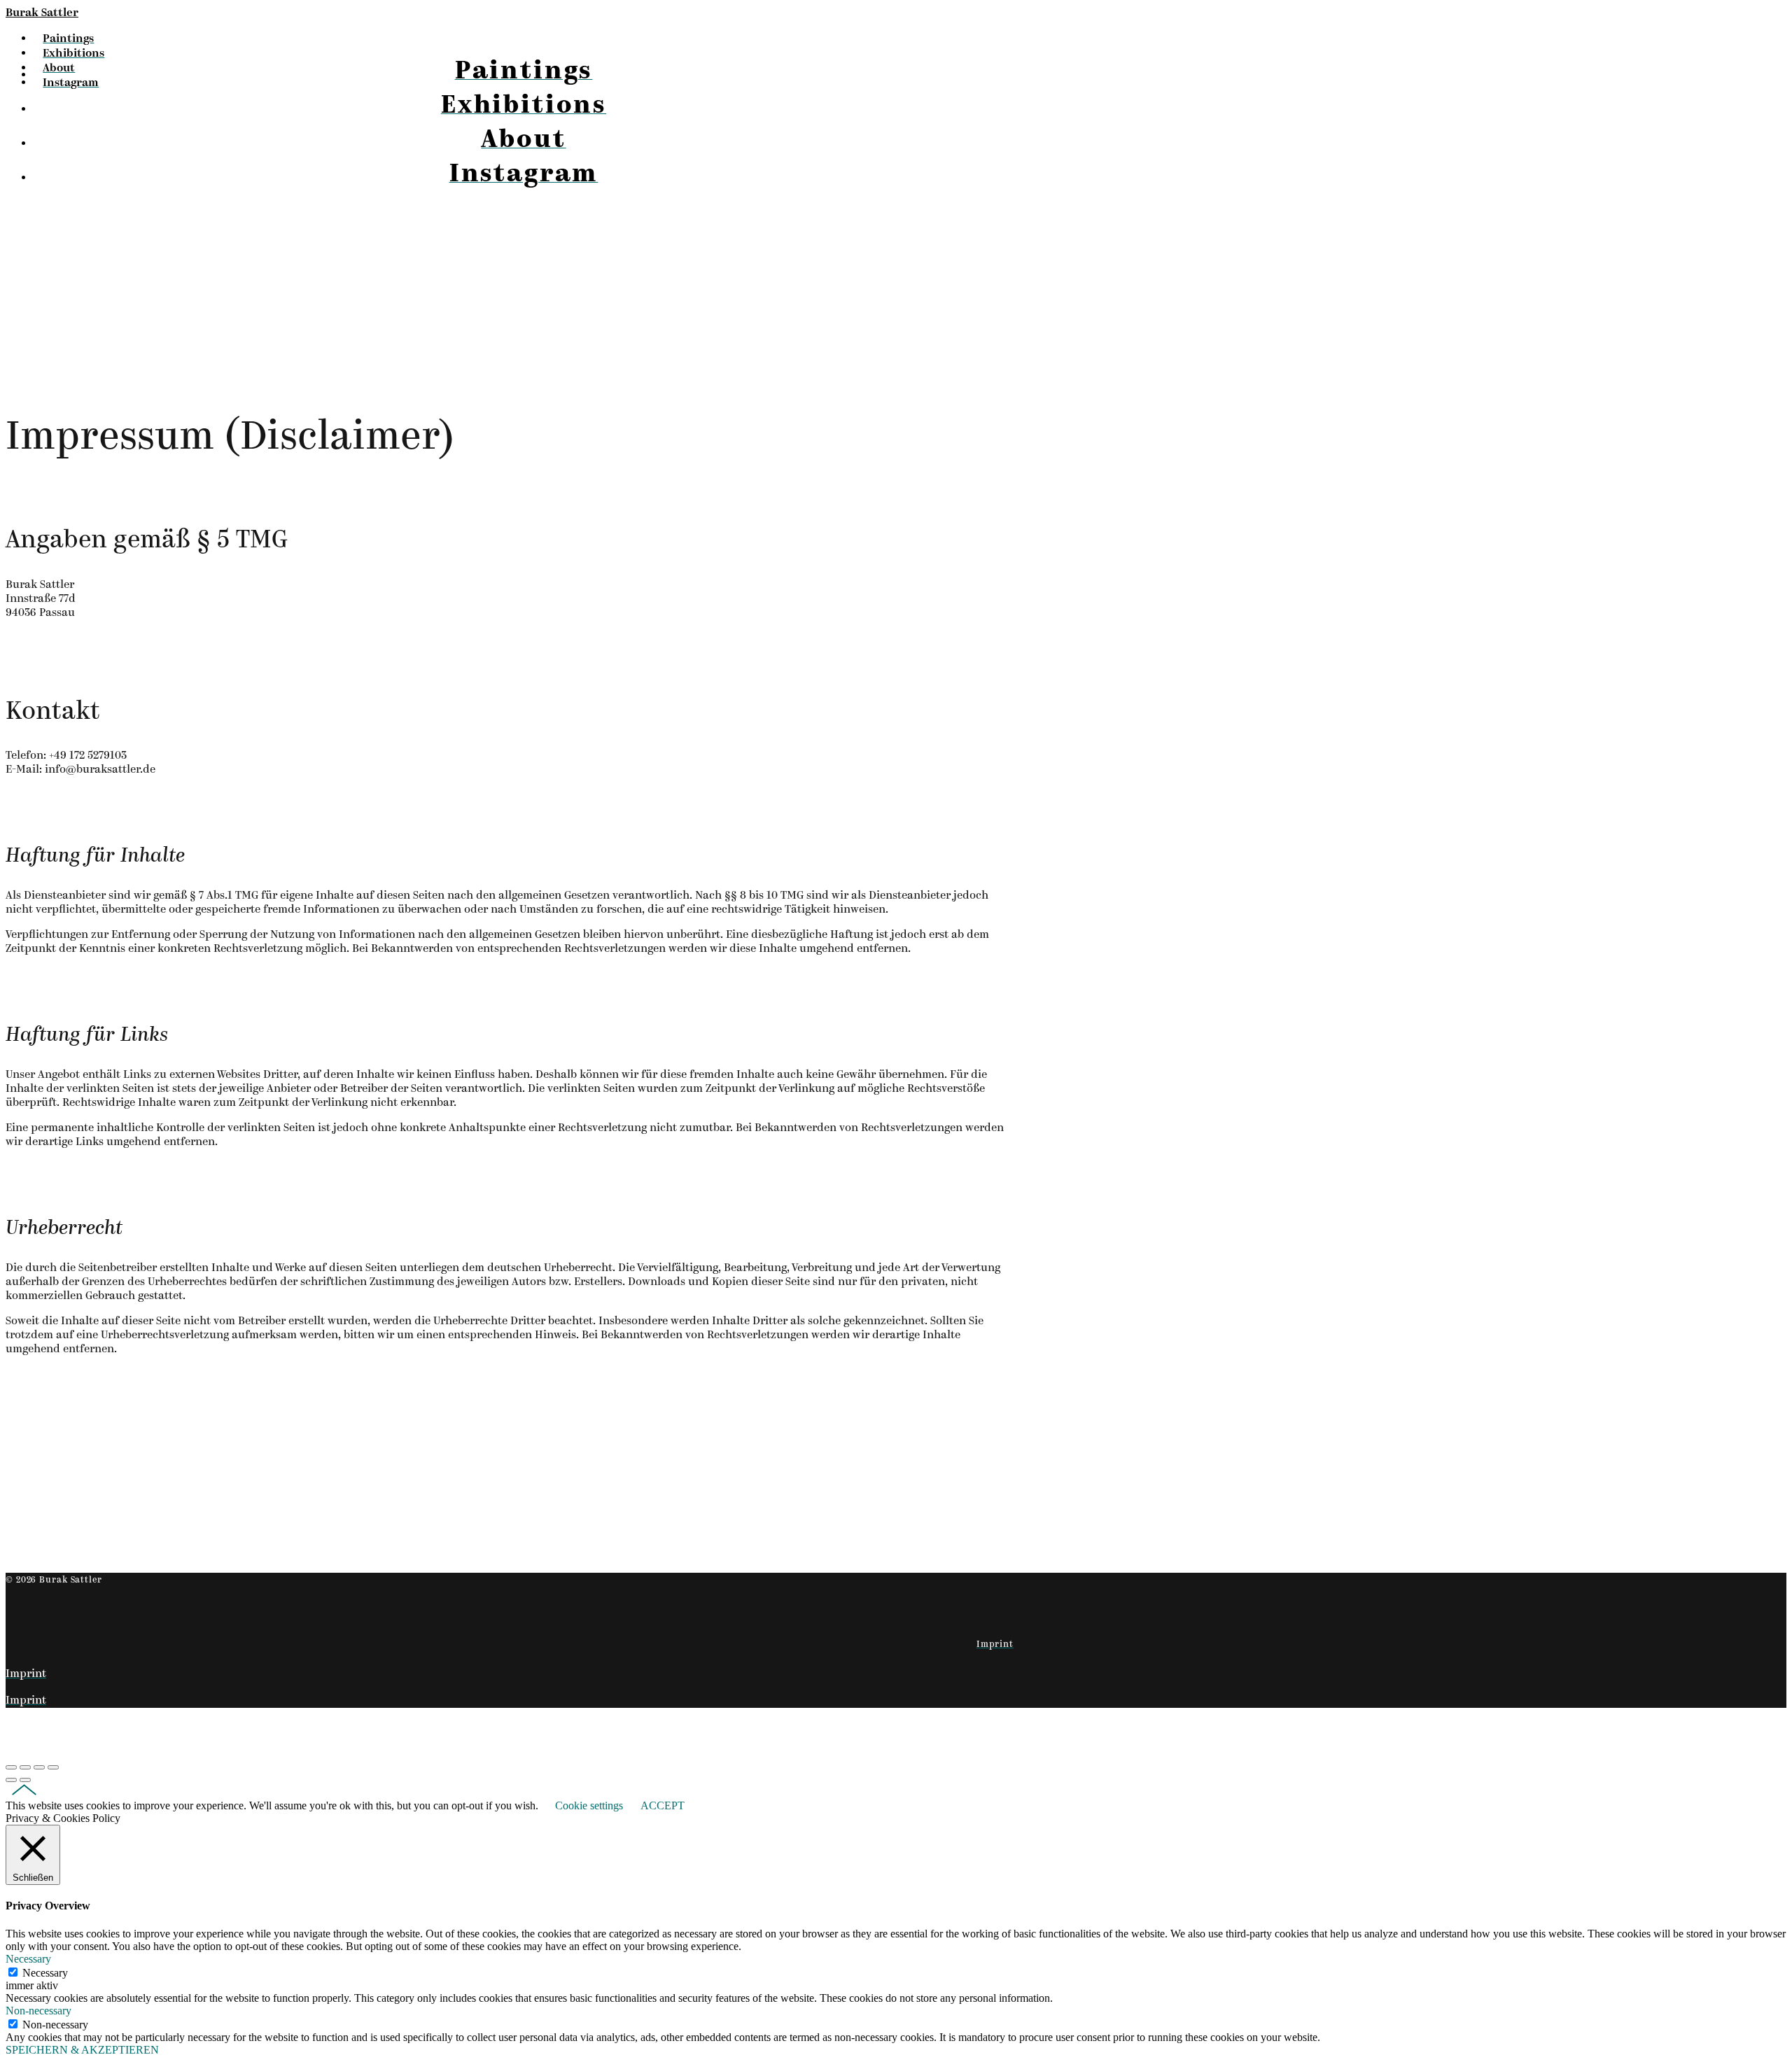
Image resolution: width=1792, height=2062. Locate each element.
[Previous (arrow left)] (11, 1780)
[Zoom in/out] (53, 1767)
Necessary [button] (28, 1959)
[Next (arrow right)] (25, 1780)
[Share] (25, 1767)
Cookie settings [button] (589, 1805)
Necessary (45, 1973)
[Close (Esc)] (11, 1767)
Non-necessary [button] (38, 2011)
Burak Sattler (42, 13)
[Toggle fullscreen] (39, 1767)
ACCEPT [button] (663, 1805)
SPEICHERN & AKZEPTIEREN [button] (82, 2050)
